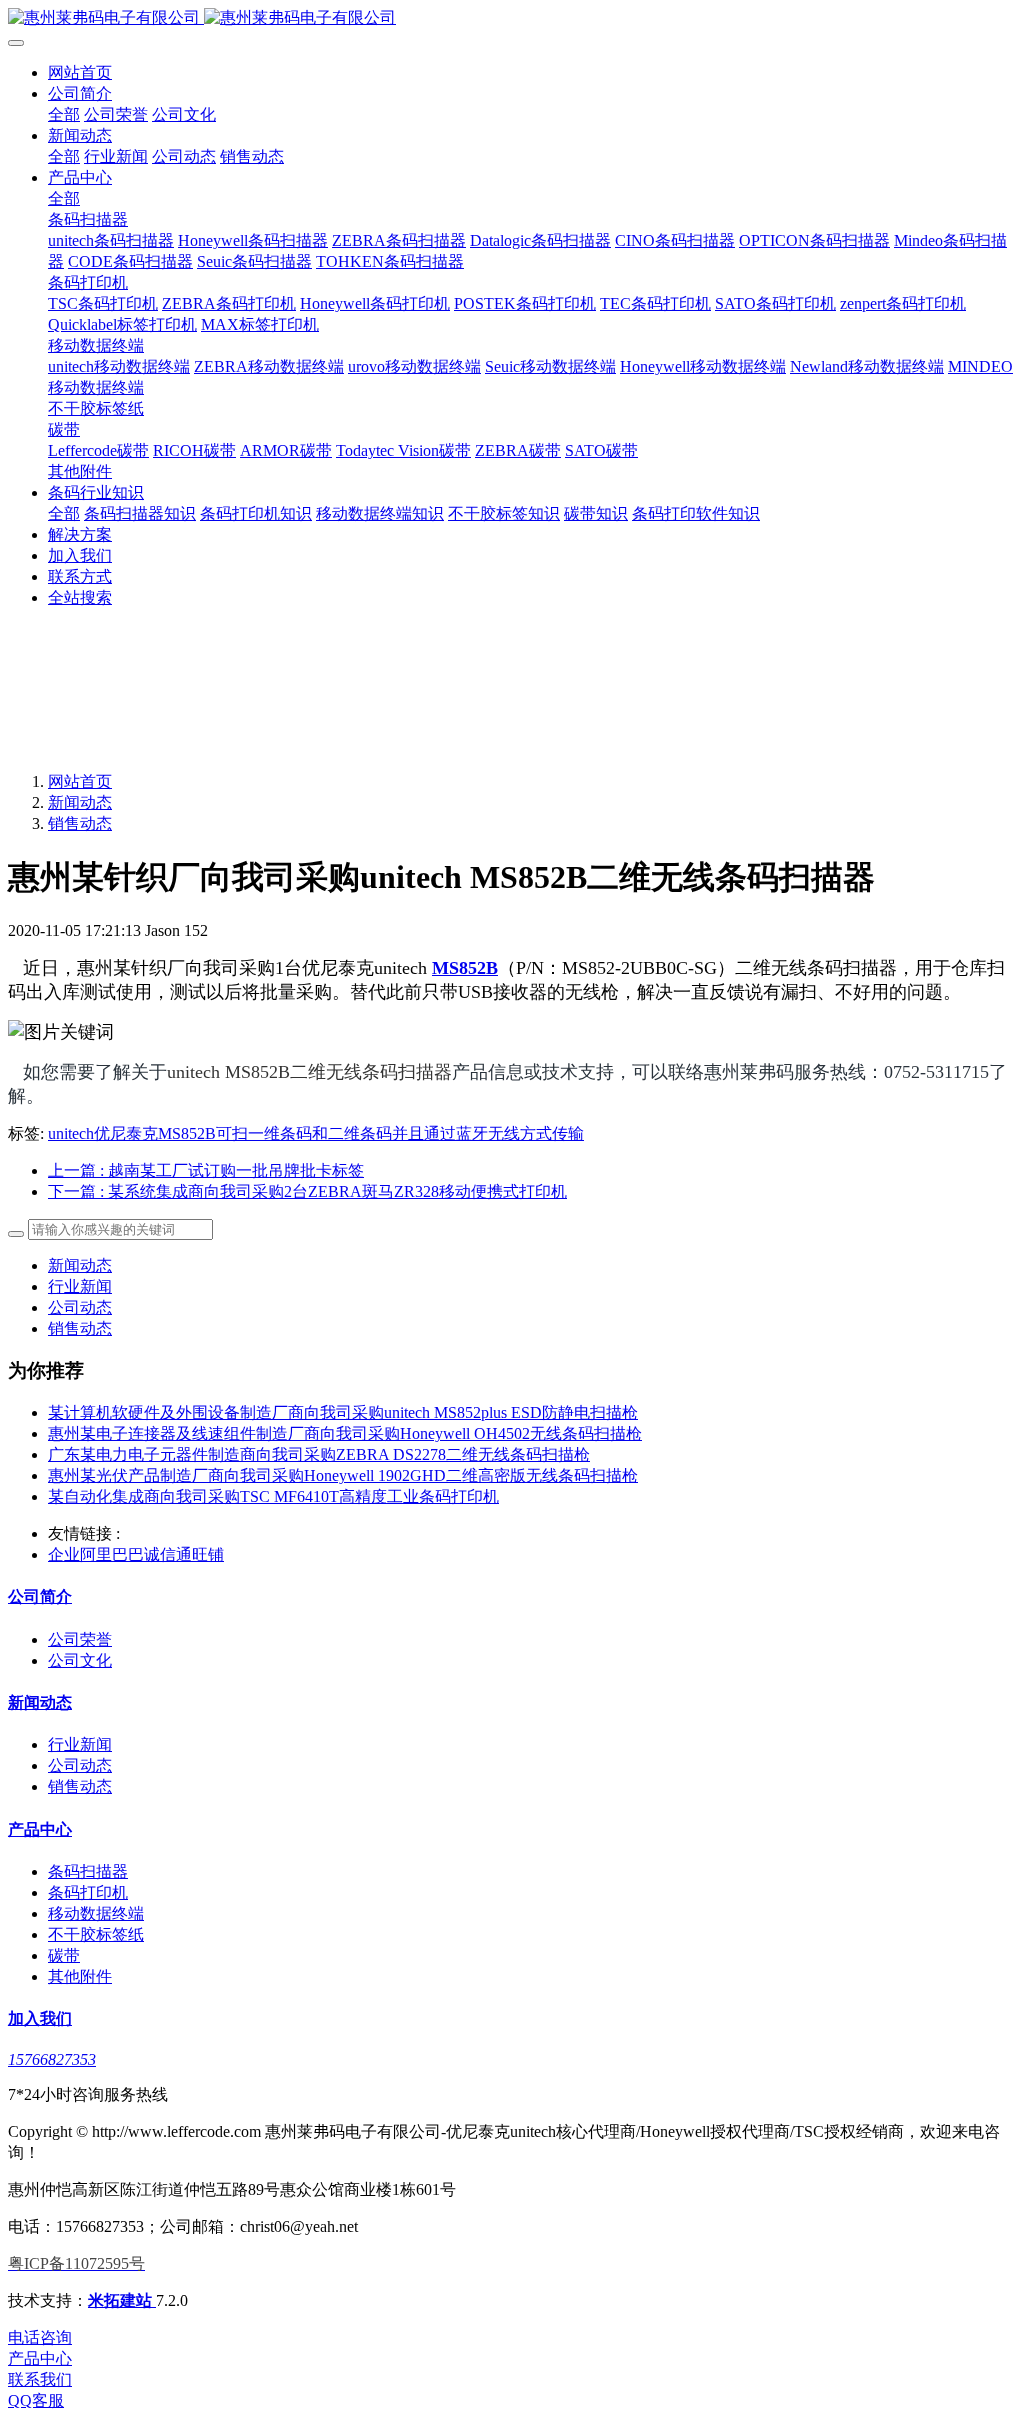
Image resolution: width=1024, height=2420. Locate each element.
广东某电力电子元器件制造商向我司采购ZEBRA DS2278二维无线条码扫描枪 (319, 1454)
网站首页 (80, 72)
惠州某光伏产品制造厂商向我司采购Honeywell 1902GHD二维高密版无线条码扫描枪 (343, 1475)
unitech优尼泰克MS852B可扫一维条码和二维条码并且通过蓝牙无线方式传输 (316, 1133)
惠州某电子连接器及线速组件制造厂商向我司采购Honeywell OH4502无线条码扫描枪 (345, 1433)
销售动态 (80, 823)
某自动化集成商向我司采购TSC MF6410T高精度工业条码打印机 (273, 1496)
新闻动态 (80, 802)
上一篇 (206, 1170)
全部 (64, 114)
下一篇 (307, 1191)
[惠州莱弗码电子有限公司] (512, 18)
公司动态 (80, 1307)
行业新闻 (80, 1286)
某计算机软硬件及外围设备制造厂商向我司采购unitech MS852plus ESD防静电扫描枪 (343, 1412)
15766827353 (52, 2059)
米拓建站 (122, 2300)
